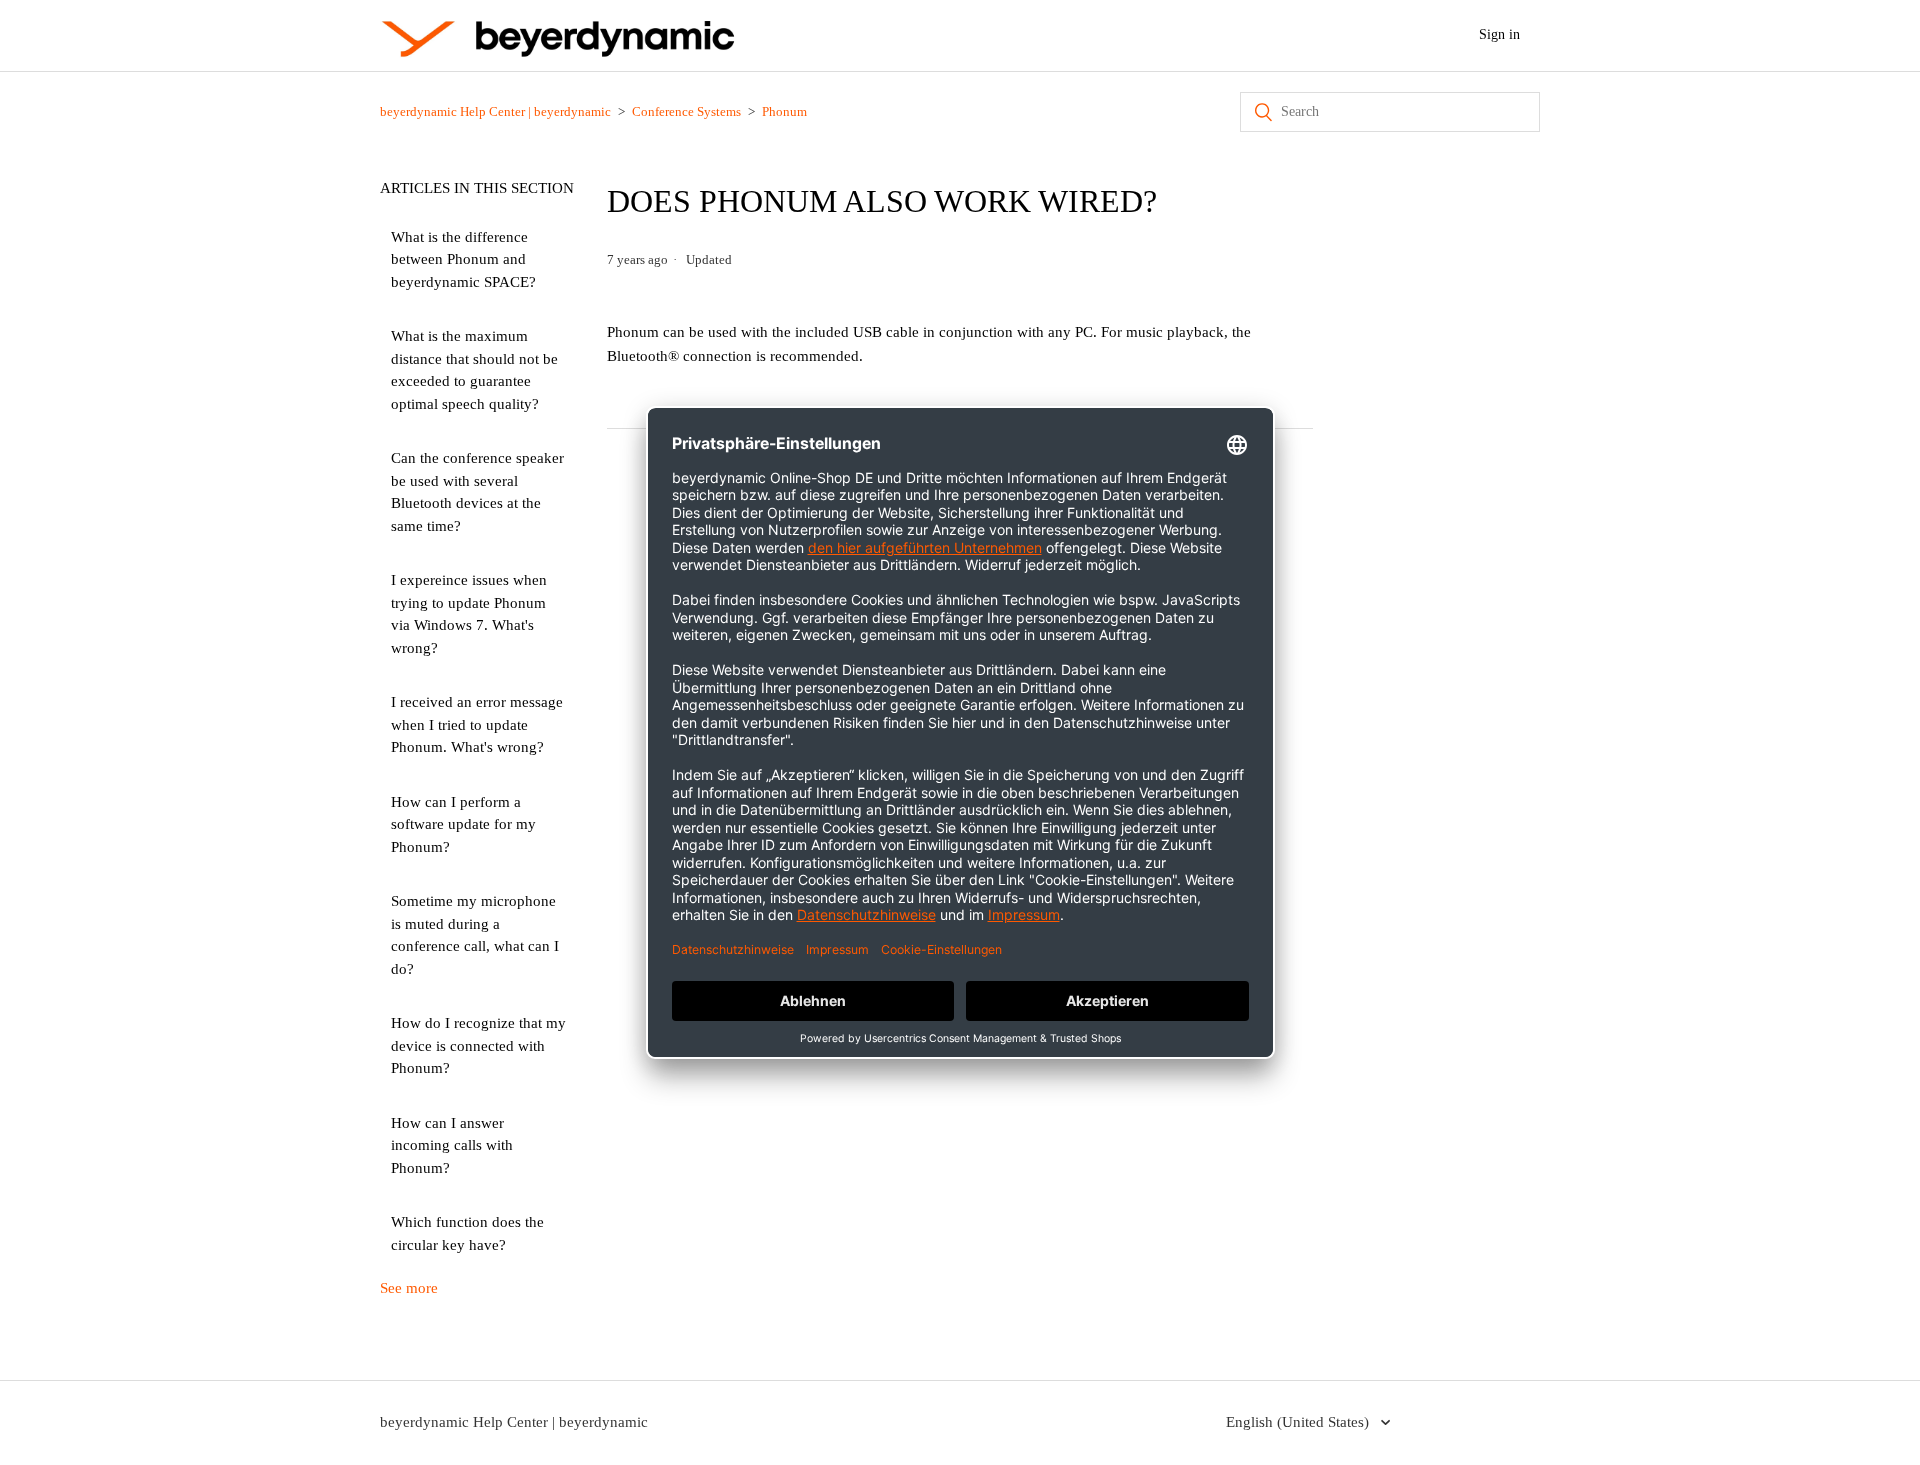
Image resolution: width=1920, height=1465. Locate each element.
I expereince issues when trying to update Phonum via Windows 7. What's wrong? (469, 614)
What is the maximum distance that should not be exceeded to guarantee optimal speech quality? (474, 370)
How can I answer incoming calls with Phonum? (452, 1145)
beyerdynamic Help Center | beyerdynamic (495, 111)
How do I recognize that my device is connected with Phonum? (478, 1045)
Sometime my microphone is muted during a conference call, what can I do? (475, 935)
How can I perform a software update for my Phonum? (463, 824)
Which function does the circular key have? (467, 1233)
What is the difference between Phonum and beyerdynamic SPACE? (463, 259)
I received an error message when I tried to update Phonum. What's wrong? (477, 724)
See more (409, 1288)
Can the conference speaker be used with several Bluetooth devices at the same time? (477, 492)
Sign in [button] (1499, 34)
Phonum (784, 111)
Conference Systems (686, 111)
